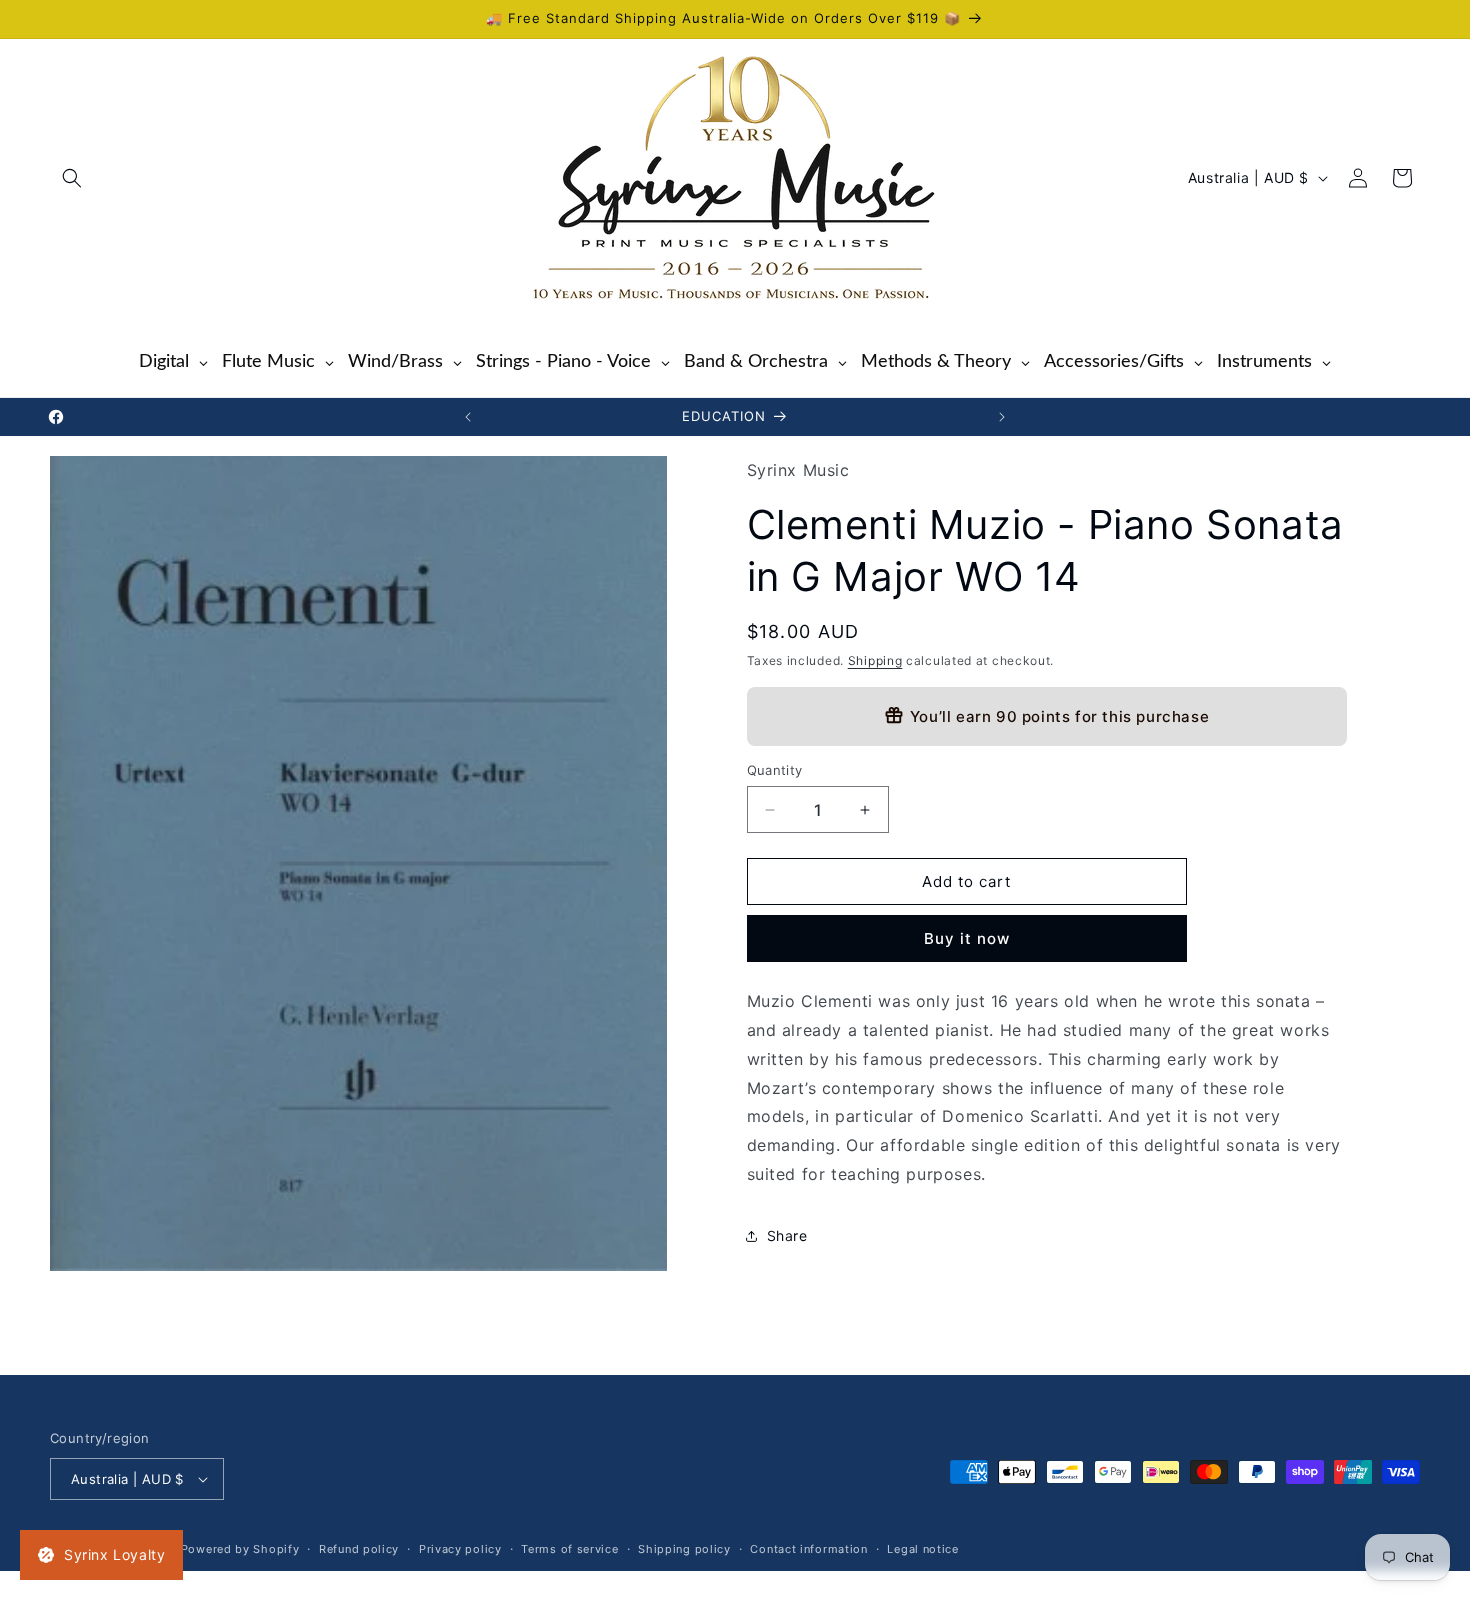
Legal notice (922, 1549)
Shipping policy (684, 1549)
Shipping (875, 660)
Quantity (775, 770)
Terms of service (569, 1549)
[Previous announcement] (468, 417)
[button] (72, 178)
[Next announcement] (1002, 417)
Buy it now (967, 938)
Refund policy (359, 1549)
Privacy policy (460, 1549)
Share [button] (787, 1235)
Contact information (808, 1549)
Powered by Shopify (240, 1549)
